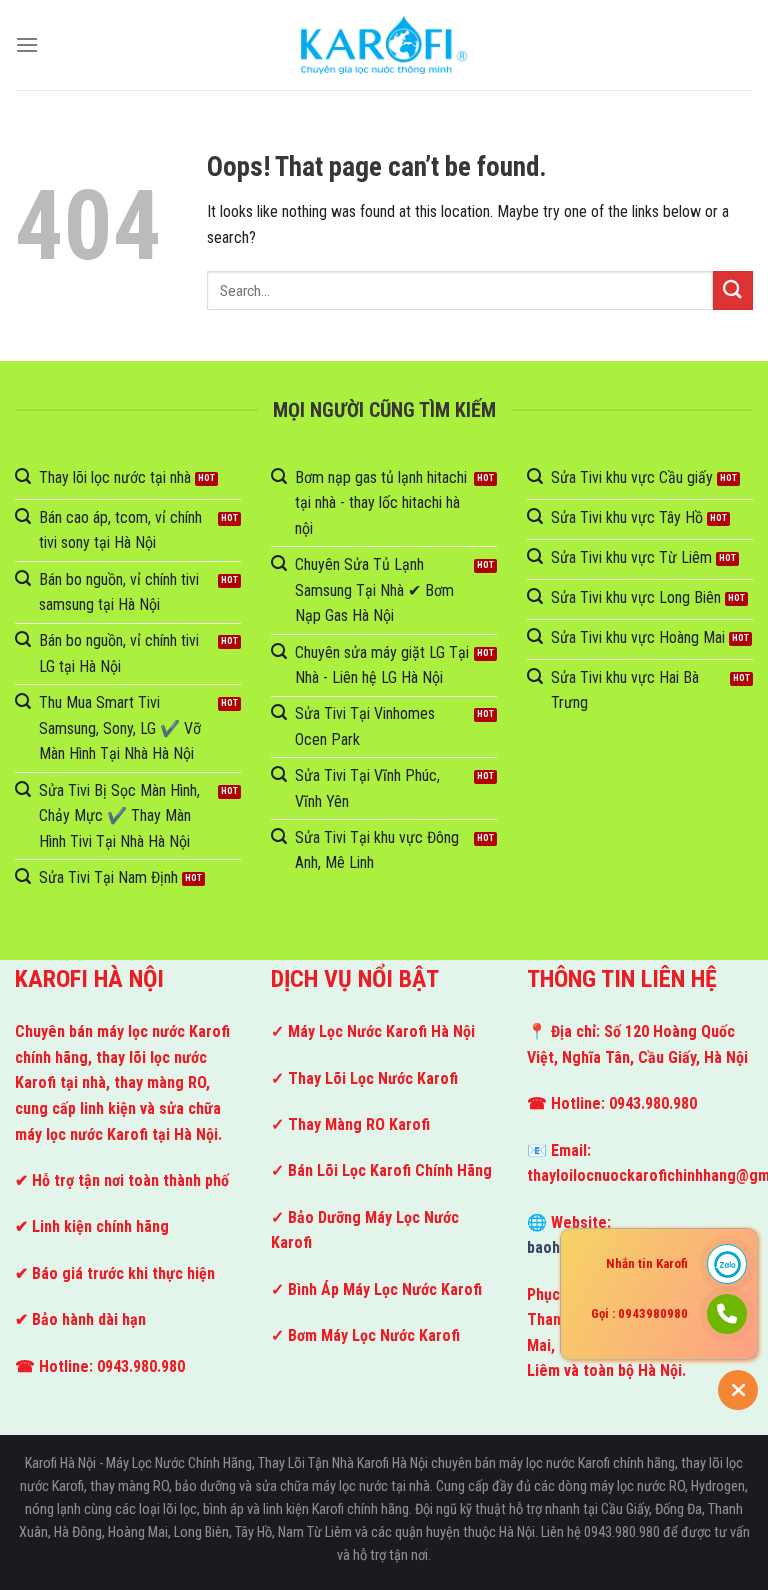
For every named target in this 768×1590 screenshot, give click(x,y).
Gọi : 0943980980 (639, 1313)
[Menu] (27, 44)
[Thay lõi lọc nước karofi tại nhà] (384, 44)
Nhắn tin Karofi (647, 1263)
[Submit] (733, 290)
